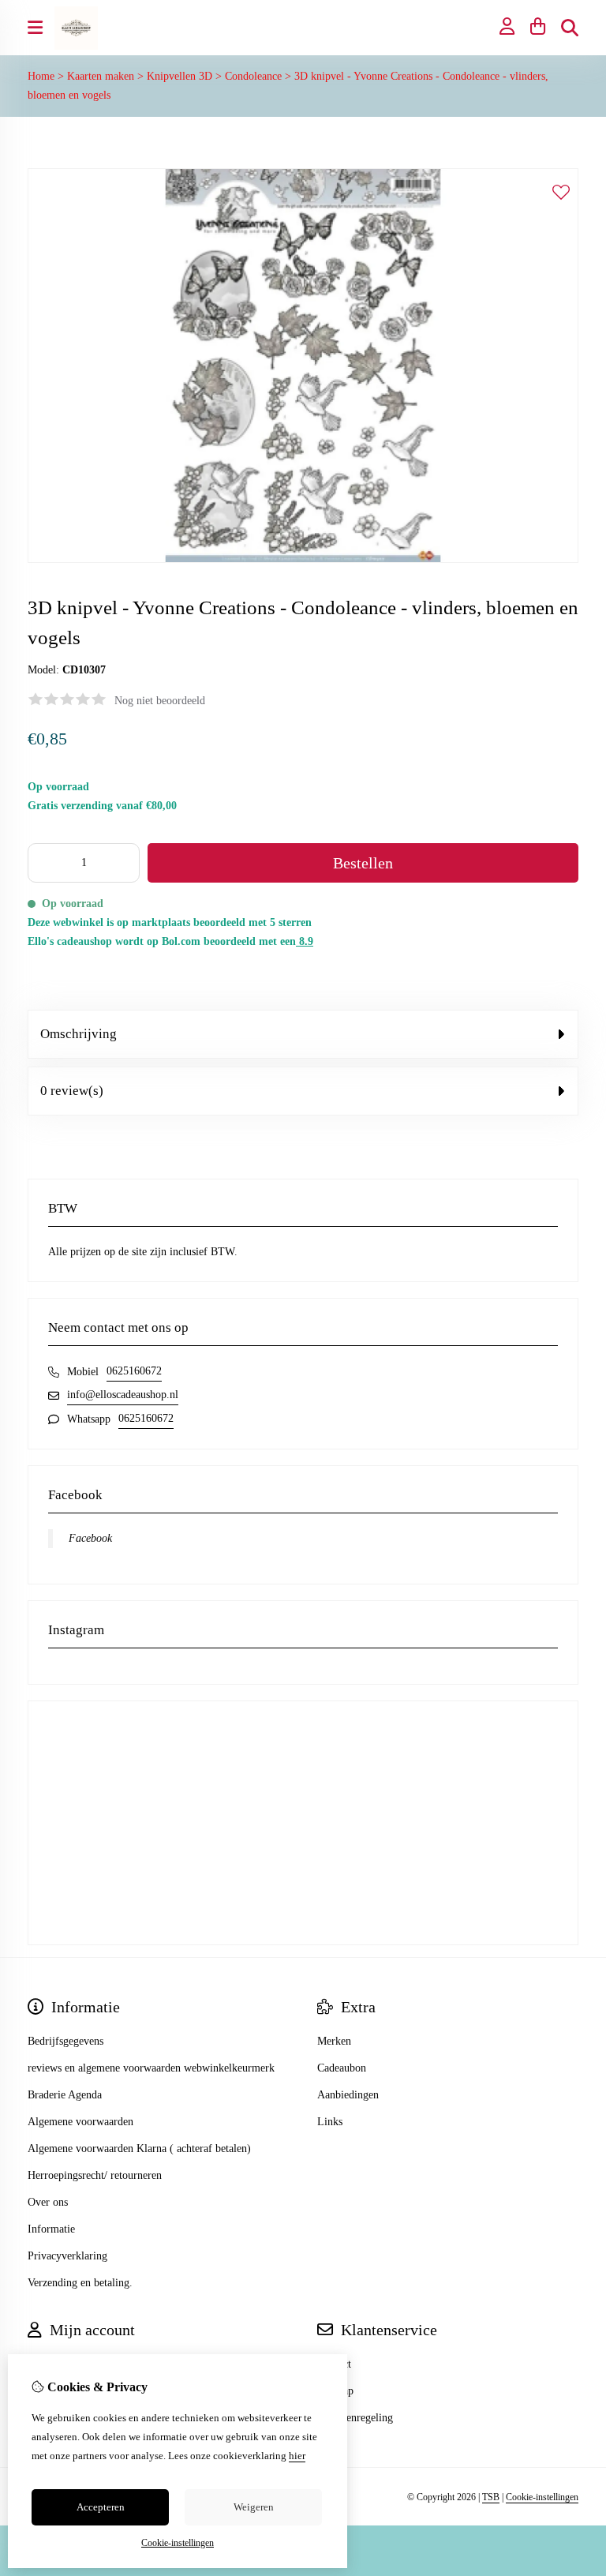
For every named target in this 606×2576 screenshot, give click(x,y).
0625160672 (134, 1371)
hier (297, 2456)
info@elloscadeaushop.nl (123, 1395)
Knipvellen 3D (180, 76)
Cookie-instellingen (542, 2497)
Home (41, 76)
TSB (491, 2497)
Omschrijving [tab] (79, 1034)
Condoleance (253, 76)
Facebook (90, 1538)
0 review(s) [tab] (72, 1091)
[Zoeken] (570, 28)
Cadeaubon (342, 2068)
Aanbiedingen (348, 2095)
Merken (334, 2041)
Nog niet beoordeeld (160, 701)
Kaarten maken (101, 76)
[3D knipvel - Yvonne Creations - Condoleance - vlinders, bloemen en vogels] (303, 559)
